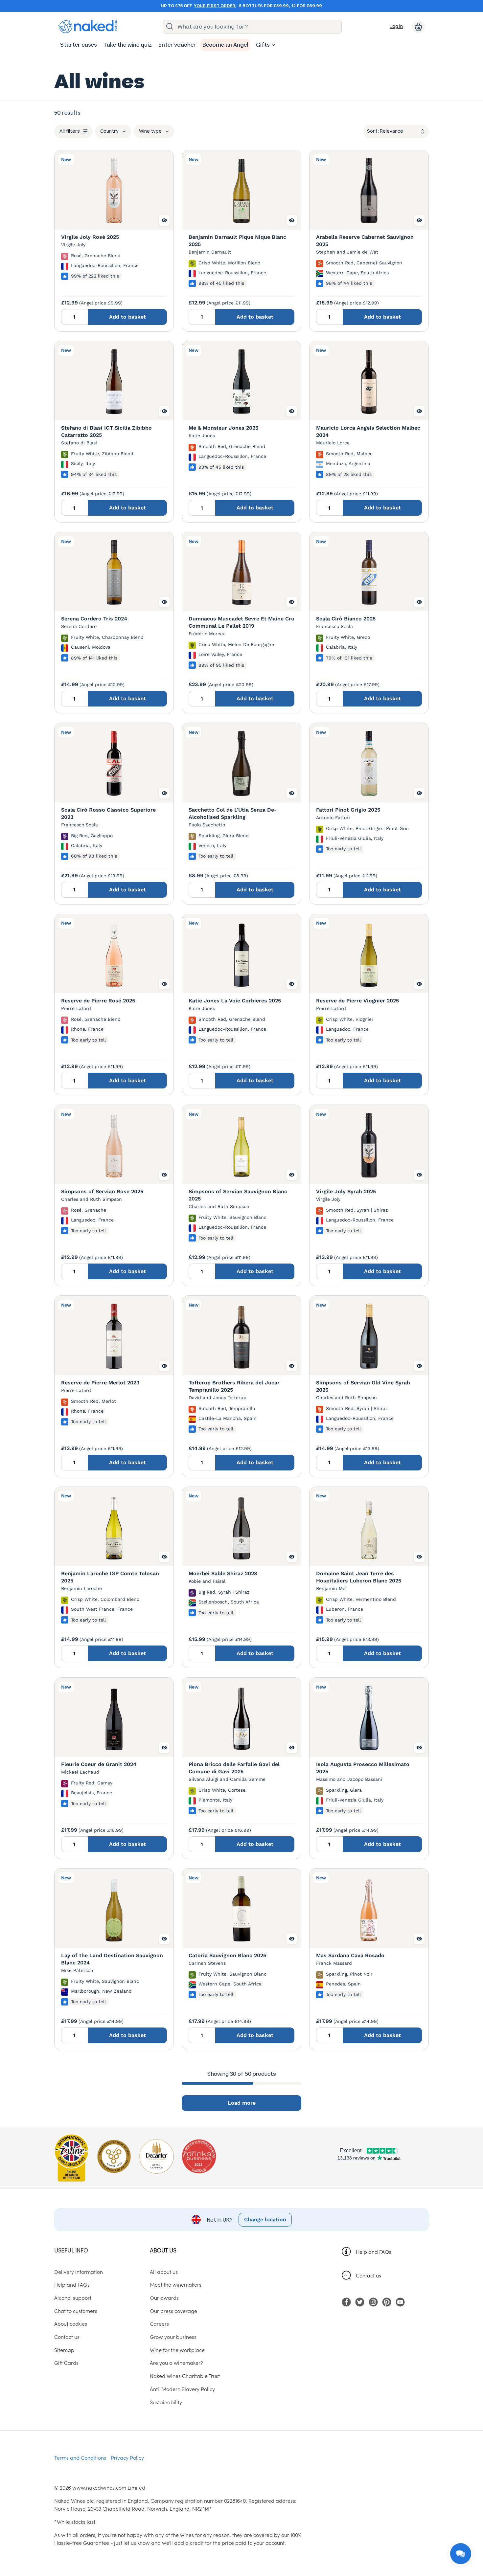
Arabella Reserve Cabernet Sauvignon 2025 (365, 241)
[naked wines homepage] (88, 27)
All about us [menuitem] (164, 2272)
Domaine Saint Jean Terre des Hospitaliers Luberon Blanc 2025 (359, 1577)
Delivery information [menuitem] (79, 2272)
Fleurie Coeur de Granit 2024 (99, 1764)
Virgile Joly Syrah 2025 (346, 1191)
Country (109, 131)
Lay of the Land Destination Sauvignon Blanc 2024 (112, 1959)
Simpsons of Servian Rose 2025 (102, 1191)
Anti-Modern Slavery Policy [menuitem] (182, 2389)
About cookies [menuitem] (71, 2323)
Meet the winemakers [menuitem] (176, 2284)
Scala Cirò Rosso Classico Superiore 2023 (108, 813)
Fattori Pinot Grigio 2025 (348, 810)
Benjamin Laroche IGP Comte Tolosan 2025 (110, 1577)
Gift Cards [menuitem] (66, 2363)
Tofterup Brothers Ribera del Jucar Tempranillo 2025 (234, 1386)
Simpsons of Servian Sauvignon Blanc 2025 (238, 1195)
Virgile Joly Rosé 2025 (90, 237)
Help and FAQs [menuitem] (72, 2284)
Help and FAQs (374, 2251)
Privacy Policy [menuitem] (127, 2457)
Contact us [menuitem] (67, 2337)
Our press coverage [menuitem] (173, 2311)
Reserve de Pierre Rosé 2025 (98, 1001)
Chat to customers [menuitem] (76, 2311)
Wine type (150, 131)
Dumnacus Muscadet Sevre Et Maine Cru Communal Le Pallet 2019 (241, 622)
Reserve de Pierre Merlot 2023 (100, 1383)
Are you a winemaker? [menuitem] (176, 2363)
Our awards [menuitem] (164, 2297)
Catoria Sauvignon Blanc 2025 (227, 1955)
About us (163, 2250)
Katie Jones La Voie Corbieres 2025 (235, 1001)
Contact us (368, 2275)
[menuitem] (79, 45)
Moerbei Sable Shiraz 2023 (223, 1573)
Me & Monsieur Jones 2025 (223, 428)
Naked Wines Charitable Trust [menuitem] (185, 2376)
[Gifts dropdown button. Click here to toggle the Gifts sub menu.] (273, 45)
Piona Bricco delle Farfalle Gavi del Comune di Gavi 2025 (234, 1768)
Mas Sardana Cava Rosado (350, 1955)
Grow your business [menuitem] (173, 2337)
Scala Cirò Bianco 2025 (346, 619)
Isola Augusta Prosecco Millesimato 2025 (363, 1768)
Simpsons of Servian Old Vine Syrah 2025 (363, 1386)
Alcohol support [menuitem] (73, 2297)
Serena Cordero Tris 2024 (94, 619)
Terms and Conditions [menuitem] (80, 2457)
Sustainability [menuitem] (166, 2402)
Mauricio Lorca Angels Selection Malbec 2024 (368, 431)
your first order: (215, 6)
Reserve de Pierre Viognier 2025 (357, 1001)
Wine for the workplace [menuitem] (177, 2350)
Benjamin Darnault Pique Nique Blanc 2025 (237, 241)
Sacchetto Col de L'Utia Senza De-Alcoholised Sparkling (233, 813)
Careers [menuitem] (159, 2323)
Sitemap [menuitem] (64, 2350)
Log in (396, 26)
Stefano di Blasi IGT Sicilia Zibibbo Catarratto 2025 (106, 431)
